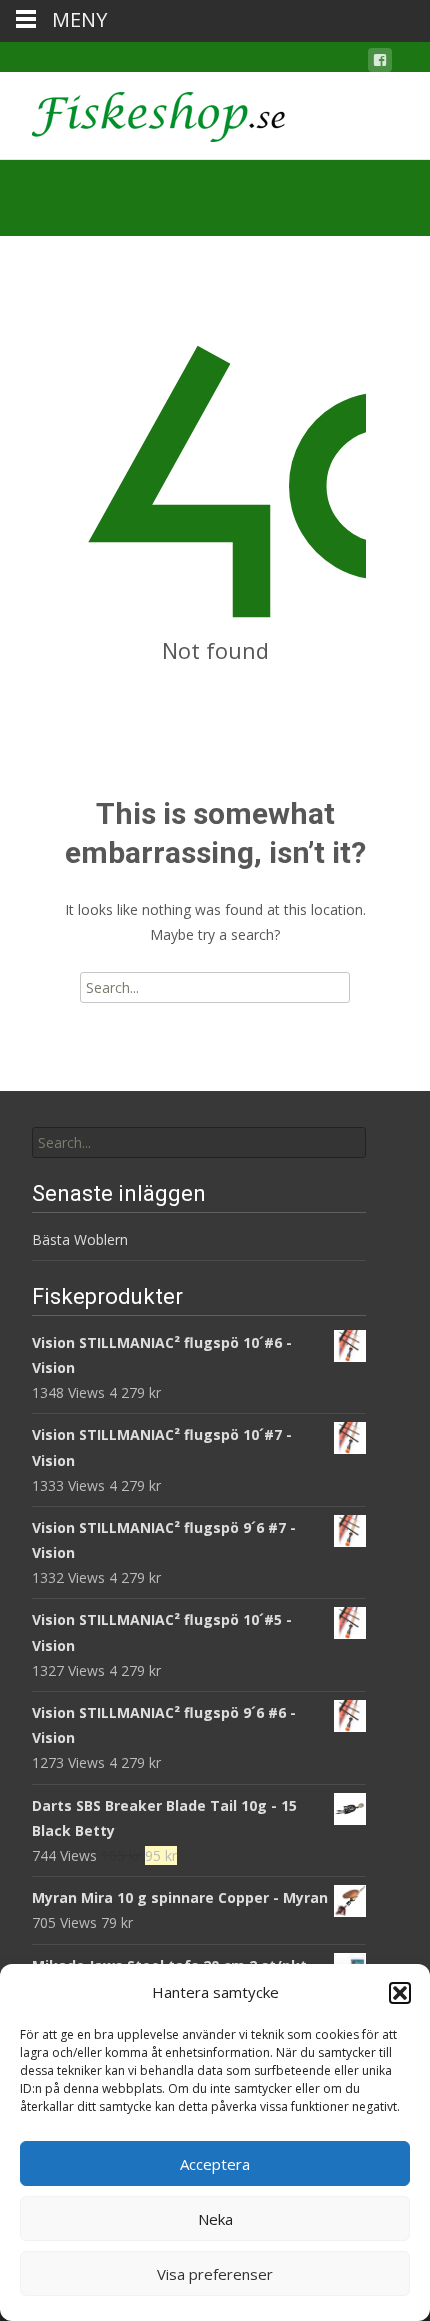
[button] (400, 1993)
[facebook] (380, 63)
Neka (215, 2219)
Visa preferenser (215, 2274)
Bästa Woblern (80, 1239)
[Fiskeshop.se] (142, 112)
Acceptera (215, 2164)
